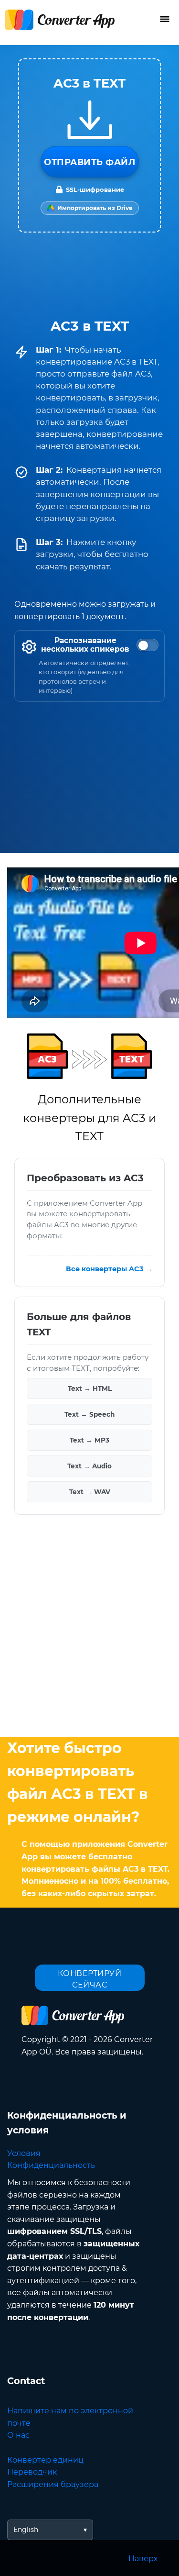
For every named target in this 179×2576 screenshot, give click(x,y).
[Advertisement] (89, 1628)
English (26, 2530)
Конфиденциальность (51, 2165)
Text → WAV (90, 1491)
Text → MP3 (89, 1440)
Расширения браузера (53, 2484)
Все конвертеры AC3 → (109, 1268)
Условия (24, 2153)
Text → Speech (89, 1414)
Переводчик (32, 2472)
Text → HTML (90, 1388)
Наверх (143, 2559)
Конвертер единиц (45, 2460)
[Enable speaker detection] (147, 645)
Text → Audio (89, 1466)
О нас (18, 2435)
